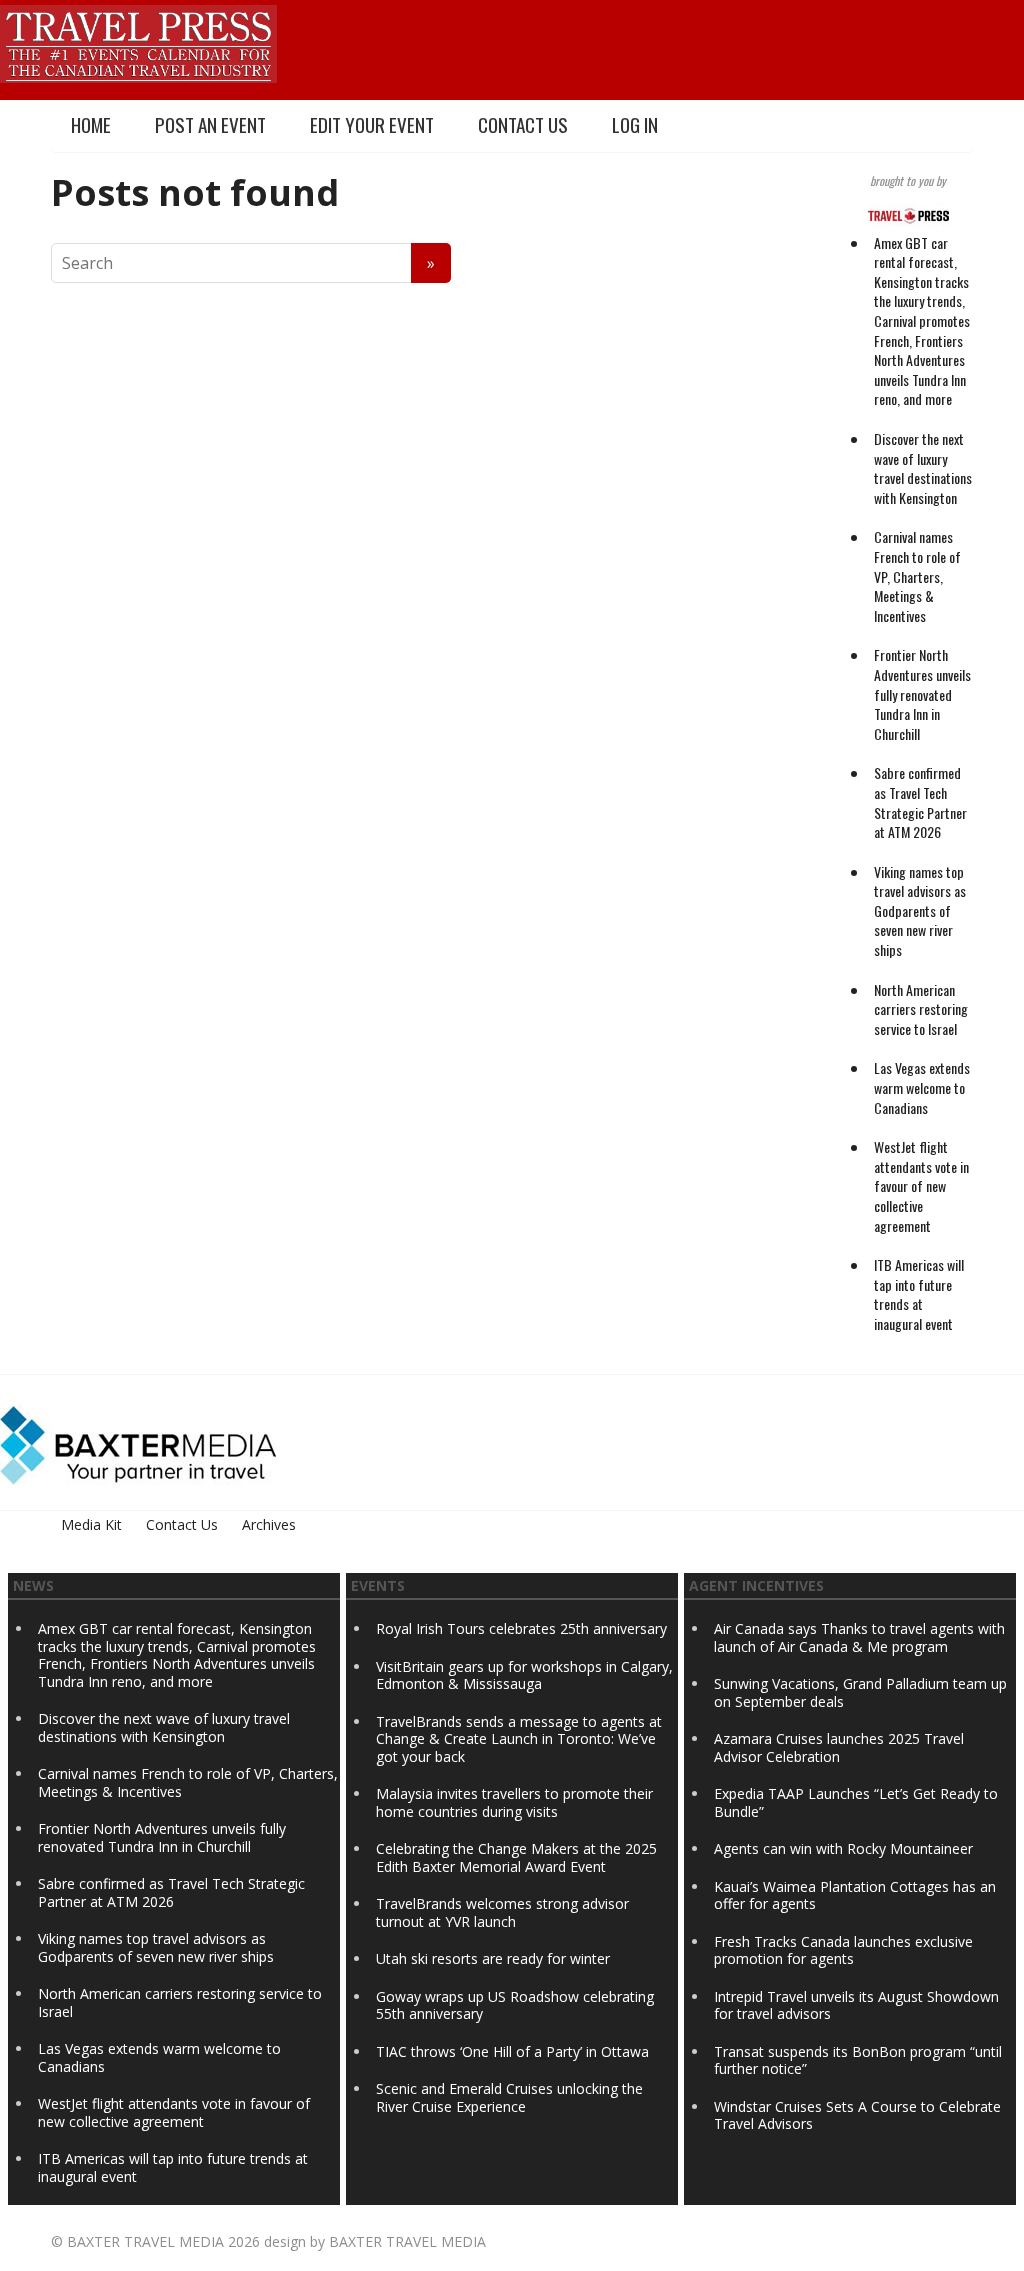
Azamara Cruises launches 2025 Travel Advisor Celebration (839, 1747)
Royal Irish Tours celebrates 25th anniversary (521, 1628)
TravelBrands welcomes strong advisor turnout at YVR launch (502, 1912)
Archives (269, 1524)
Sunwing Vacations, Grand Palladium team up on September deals (860, 1692)
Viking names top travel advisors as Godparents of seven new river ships (920, 910)
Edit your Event (372, 124)
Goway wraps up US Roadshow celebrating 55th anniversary (515, 2005)
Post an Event (210, 124)
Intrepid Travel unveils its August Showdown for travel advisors (856, 2005)
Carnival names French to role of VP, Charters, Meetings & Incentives (917, 575)
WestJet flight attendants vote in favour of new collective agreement (921, 1185)
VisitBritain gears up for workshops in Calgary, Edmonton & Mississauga (524, 1675)
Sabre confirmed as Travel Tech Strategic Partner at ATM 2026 (920, 802)
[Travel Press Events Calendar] (138, 41)
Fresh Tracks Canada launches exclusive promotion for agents (843, 1950)
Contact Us (523, 124)
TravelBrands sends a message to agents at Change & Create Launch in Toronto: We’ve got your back (519, 1739)
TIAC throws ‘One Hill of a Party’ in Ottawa (512, 2051)
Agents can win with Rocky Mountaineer (843, 1848)
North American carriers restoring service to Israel (921, 1009)
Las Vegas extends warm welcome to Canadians (922, 1087)
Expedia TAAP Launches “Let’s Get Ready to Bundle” (856, 1802)
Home (91, 124)
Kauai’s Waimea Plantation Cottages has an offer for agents (855, 1895)
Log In (635, 124)
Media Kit (91, 1524)
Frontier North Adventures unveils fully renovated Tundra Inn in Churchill (922, 693)
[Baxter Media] (138, 1442)
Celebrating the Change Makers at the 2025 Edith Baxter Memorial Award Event (516, 1857)
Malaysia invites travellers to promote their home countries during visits (514, 1802)
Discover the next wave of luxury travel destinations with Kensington (923, 468)
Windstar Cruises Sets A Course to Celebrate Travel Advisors (857, 2115)
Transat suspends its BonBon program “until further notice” (858, 2060)
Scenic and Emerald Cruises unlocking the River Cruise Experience (509, 2097)
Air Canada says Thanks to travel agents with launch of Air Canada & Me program (859, 1637)
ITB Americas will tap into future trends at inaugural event (919, 1294)
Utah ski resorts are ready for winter (495, 1958)
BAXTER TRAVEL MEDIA (145, 2241)
